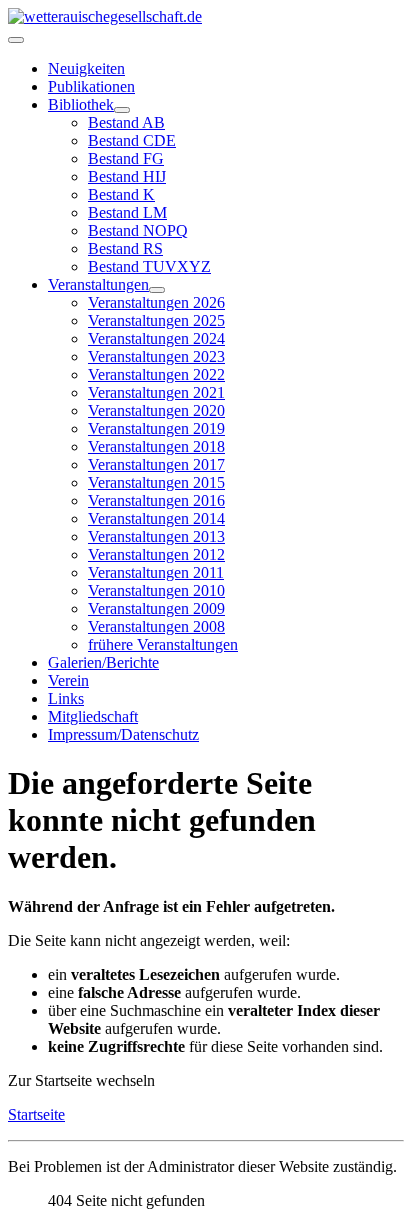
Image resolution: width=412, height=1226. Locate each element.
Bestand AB (126, 122)
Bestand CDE (132, 140)
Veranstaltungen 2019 (156, 428)
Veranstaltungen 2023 (156, 356)
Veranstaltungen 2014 (156, 518)
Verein (68, 680)
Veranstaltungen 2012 (156, 554)
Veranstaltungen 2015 (156, 482)
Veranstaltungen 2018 (156, 446)
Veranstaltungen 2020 (156, 410)
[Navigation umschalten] (16, 40)
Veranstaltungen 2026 (156, 302)
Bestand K (121, 194)
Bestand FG (126, 158)
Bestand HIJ (127, 176)
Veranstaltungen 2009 (156, 608)
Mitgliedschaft (93, 716)
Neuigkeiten (86, 68)
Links (66, 698)
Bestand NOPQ (138, 230)
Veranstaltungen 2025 (156, 320)
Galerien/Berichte (103, 662)
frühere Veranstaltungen (163, 644)
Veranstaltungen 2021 (156, 392)
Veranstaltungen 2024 (156, 338)
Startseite (36, 1114)
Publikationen (91, 86)
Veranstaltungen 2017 (156, 464)
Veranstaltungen (98, 284)
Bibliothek (81, 104)
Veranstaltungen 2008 (156, 626)
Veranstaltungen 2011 (156, 572)
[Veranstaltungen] (157, 290)
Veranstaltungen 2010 (156, 590)
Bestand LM (127, 212)
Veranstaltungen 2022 (156, 374)
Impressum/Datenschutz (123, 734)
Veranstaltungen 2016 (156, 500)
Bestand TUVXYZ (149, 266)
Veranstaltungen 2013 (156, 536)
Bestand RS (125, 248)
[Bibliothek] (122, 110)
